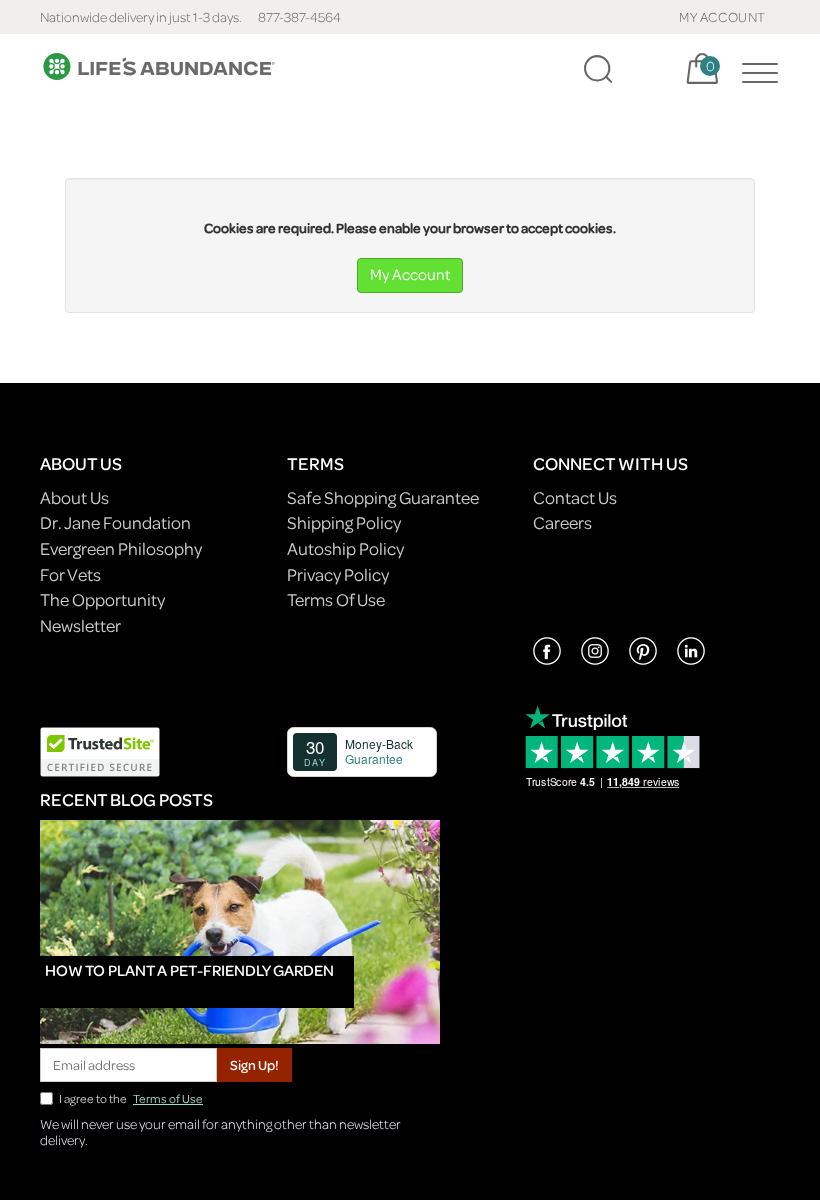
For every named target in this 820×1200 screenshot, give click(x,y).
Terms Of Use (336, 599)
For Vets (70, 574)
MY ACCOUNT (722, 16)
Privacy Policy (338, 574)
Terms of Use (168, 1098)
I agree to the (131, 1098)
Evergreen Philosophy (121, 548)
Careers (562, 522)
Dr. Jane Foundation (115, 522)
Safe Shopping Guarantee (383, 497)
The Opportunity (102, 599)
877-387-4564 (299, 16)
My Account (410, 274)
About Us (74, 497)
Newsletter (80, 625)
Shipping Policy (344, 522)
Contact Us (575, 497)
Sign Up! (254, 1064)
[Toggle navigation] (755, 69)
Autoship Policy (345, 548)
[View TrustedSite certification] (100, 749)
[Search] (598, 69)
